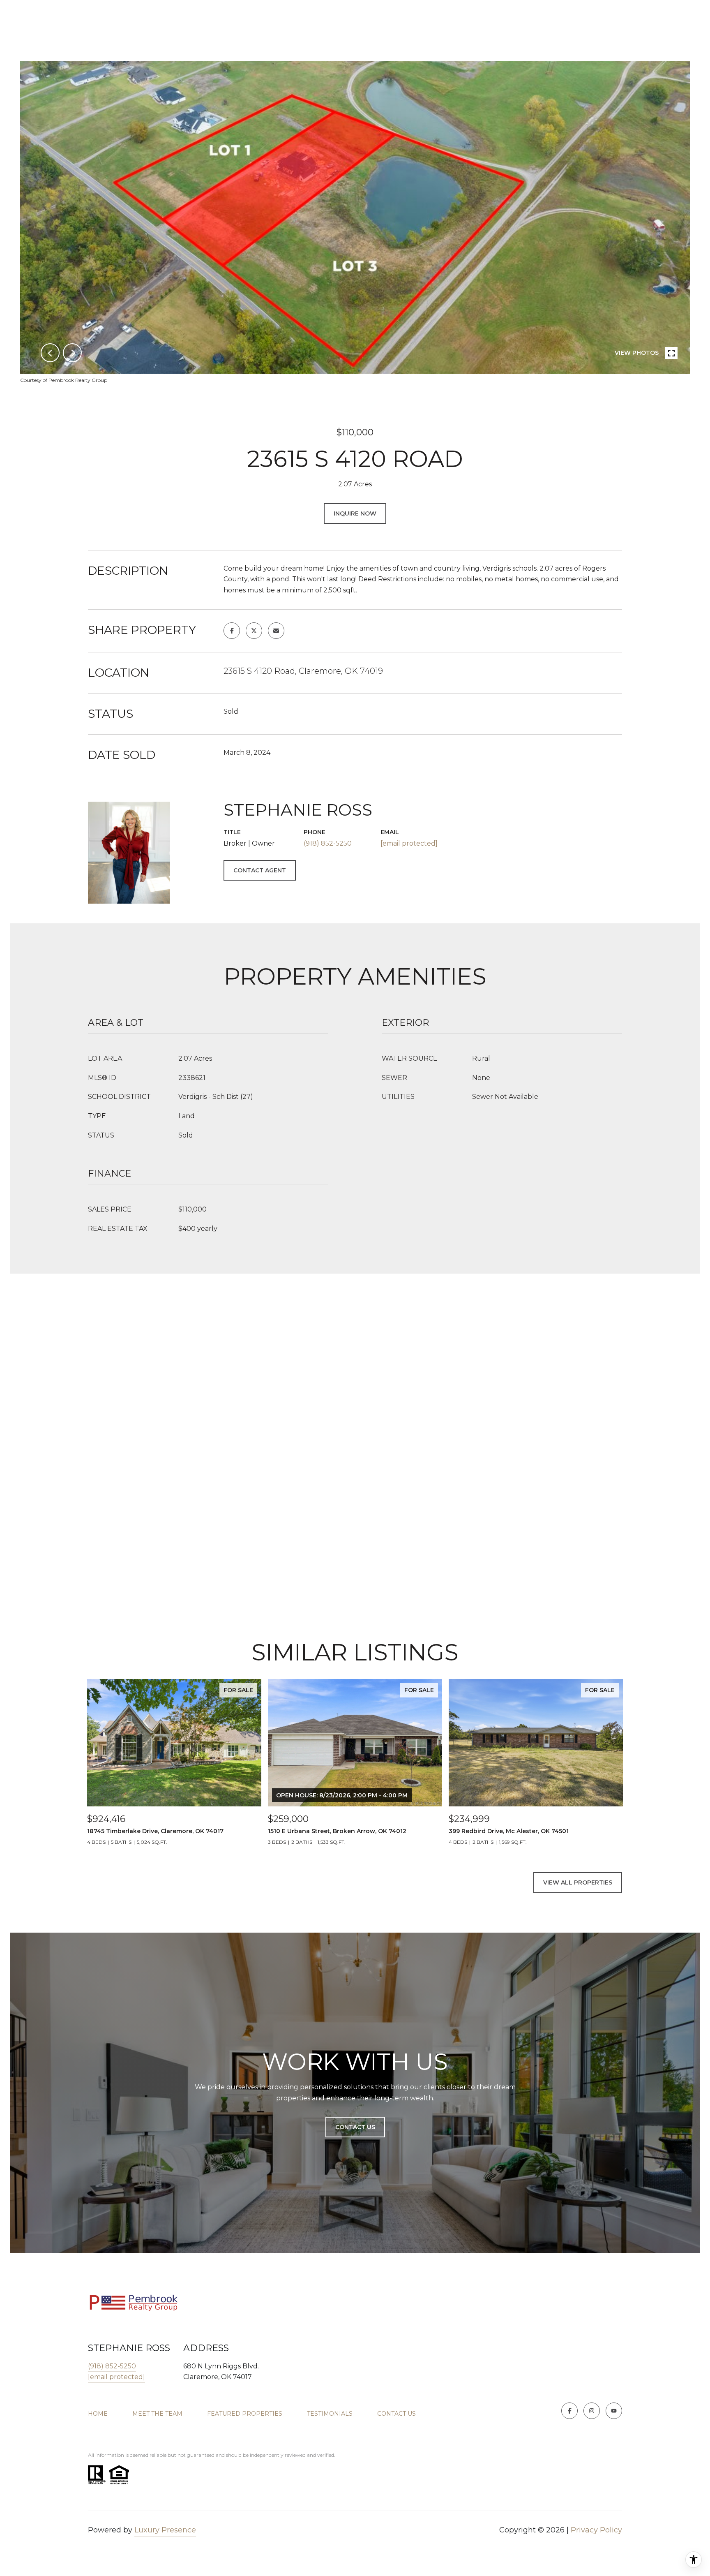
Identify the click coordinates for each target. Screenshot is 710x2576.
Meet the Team (157, 2414)
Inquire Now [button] (355, 513)
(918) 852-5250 (328, 843)
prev (50, 353)
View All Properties (578, 1882)
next (72, 353)
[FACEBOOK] (569, 2411)
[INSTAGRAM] (592, 2411)
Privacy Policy (596, 2530)
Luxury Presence (165, 2530)
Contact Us (396, 2414)
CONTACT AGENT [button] (260, 870)
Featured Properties (245, 2414)
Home (98, 2414)
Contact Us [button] (355, 2127)
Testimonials (330, 2414)
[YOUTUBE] (614, 2411)
